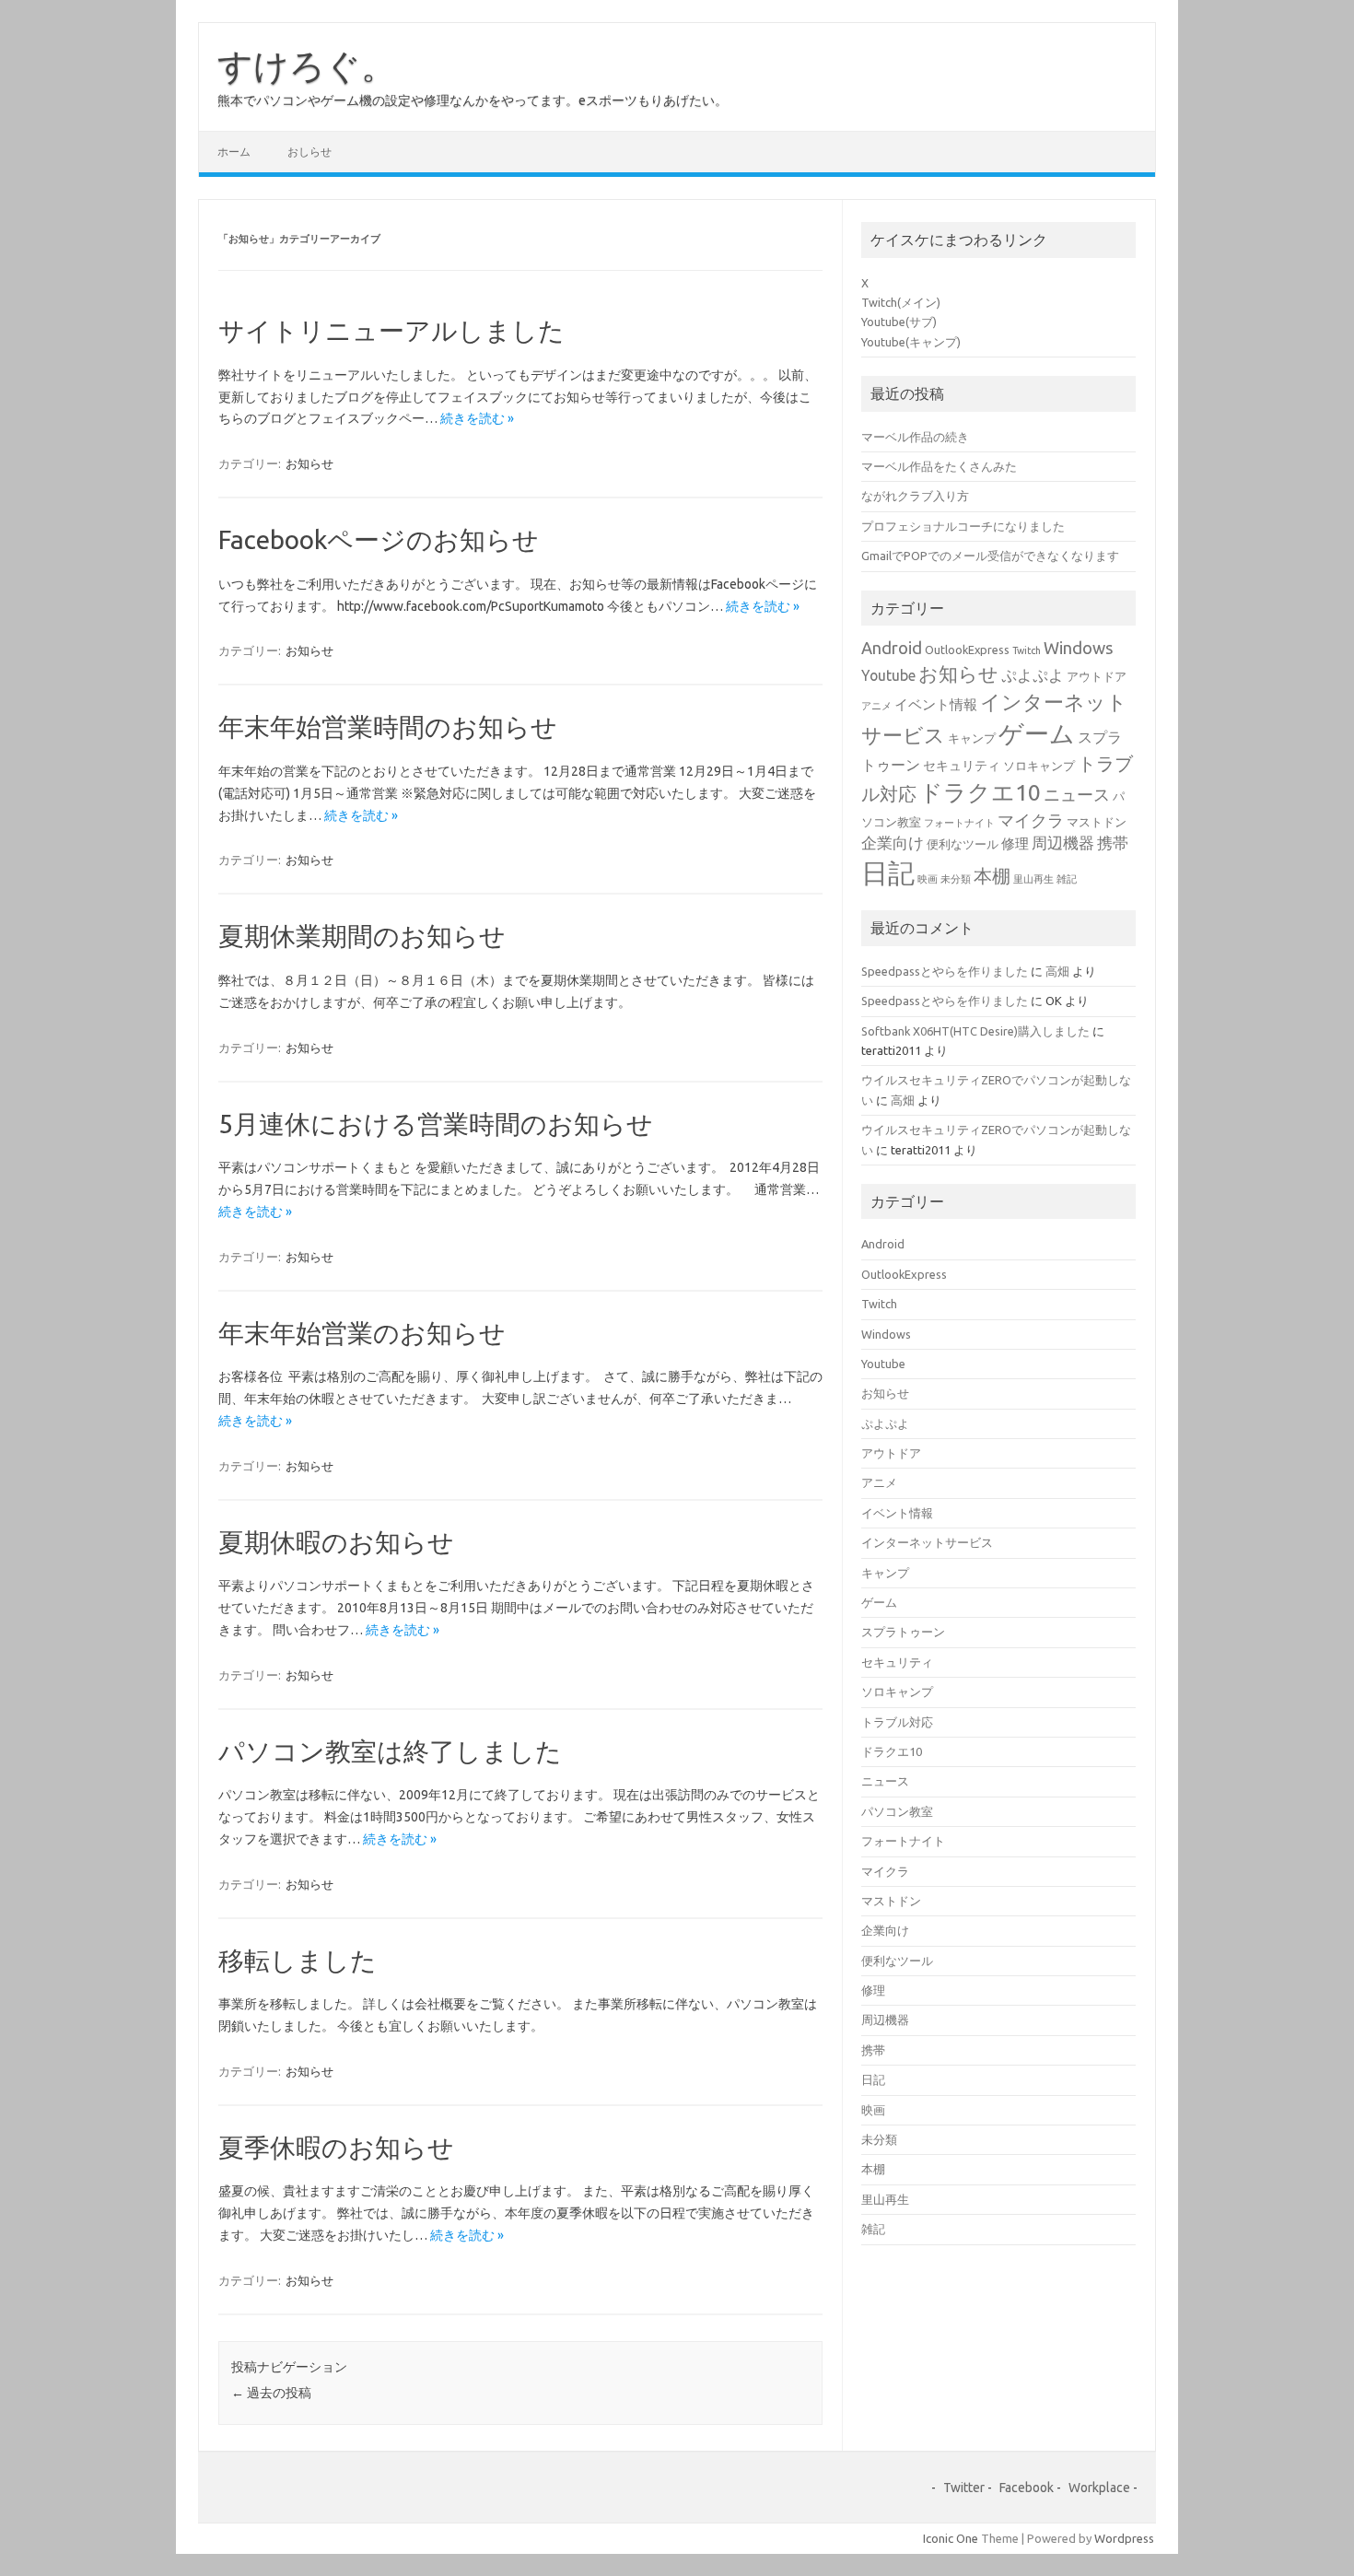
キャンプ (972, 738)
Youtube (888, 675)
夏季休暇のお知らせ (336, 2147)
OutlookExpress (967, 650)
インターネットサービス (927, 1542)
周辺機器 (1063, 843)
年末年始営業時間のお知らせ (388, 726)
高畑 (1057, 971)
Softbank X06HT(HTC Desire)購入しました (975, 1031)
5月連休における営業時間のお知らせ (436, 1124)
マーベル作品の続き (915, 437)
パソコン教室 (897, 1811)
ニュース (1077, 794)
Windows (1079, 648)
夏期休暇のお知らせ (336, 1542)
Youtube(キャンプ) (911, 342)
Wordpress (1124, 2538)
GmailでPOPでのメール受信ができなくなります (990, 556)
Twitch (1027, 650)
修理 (1015, 843)
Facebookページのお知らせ (379, 539)
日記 (888, 873)
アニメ (876, 706)
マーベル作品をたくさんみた (939, 466)
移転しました (298, 1960)
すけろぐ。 (307, 65)
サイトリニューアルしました (391, 330)
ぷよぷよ (1033, 675)
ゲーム (1037, 733)
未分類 (956, 879)
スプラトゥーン (903, 1632)
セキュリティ (962, 766)
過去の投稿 (271, 2393)
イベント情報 (936, 704)
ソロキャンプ (1039, 766)
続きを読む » (477, 418)
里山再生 (1033, 879)
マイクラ (1031, 820)
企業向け (893, 843)
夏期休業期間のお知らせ (362, 936)
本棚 (992, 876)
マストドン (1097, 822)
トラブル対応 (897, 1722)
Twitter (964, 2488)
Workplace (1099, 2488)
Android (892, 648)
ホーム (234, 152)
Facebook (1027, 2488)
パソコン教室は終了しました (390, 1751)
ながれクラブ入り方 (915, 496)
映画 (928, 879)
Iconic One (951, 2538)
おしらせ (309, 152)
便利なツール (963, 844)
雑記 (1067, 879)
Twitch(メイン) (901, 302)
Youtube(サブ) (899, 322)
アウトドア (1097, 676)
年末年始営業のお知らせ (362, 1333)
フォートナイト (959, 823)
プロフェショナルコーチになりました (963, 526)
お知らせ (309, 463)
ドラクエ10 (980, 792)
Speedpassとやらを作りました (945, 971)
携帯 (1113, 843)
